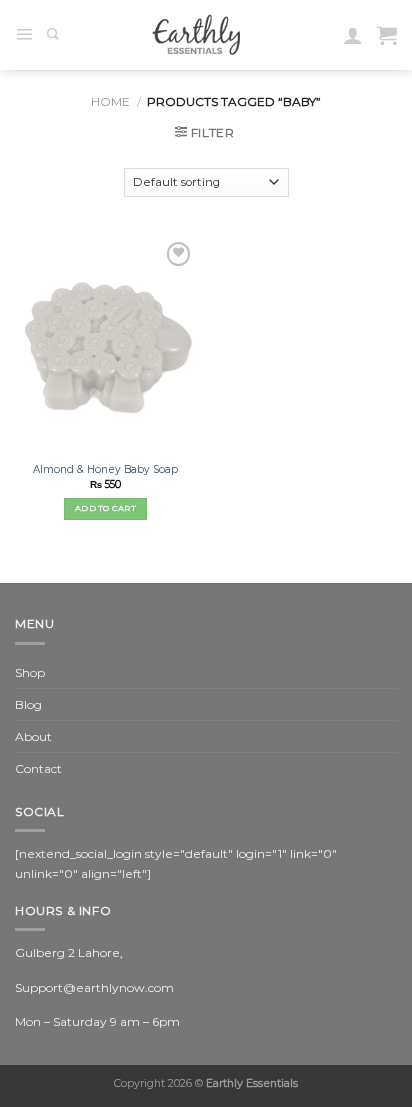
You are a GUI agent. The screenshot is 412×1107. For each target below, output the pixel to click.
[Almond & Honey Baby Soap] (105, 345)
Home (110, 101)
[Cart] (387, 35)
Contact (38, 768)
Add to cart (105, 508)
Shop (30, 672)
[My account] (353, 35)
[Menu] (24, 35)
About (33, 736)
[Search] (53, 35)
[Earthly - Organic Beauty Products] (201, 35)
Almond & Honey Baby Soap (105, 469)
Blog (28, 704)
